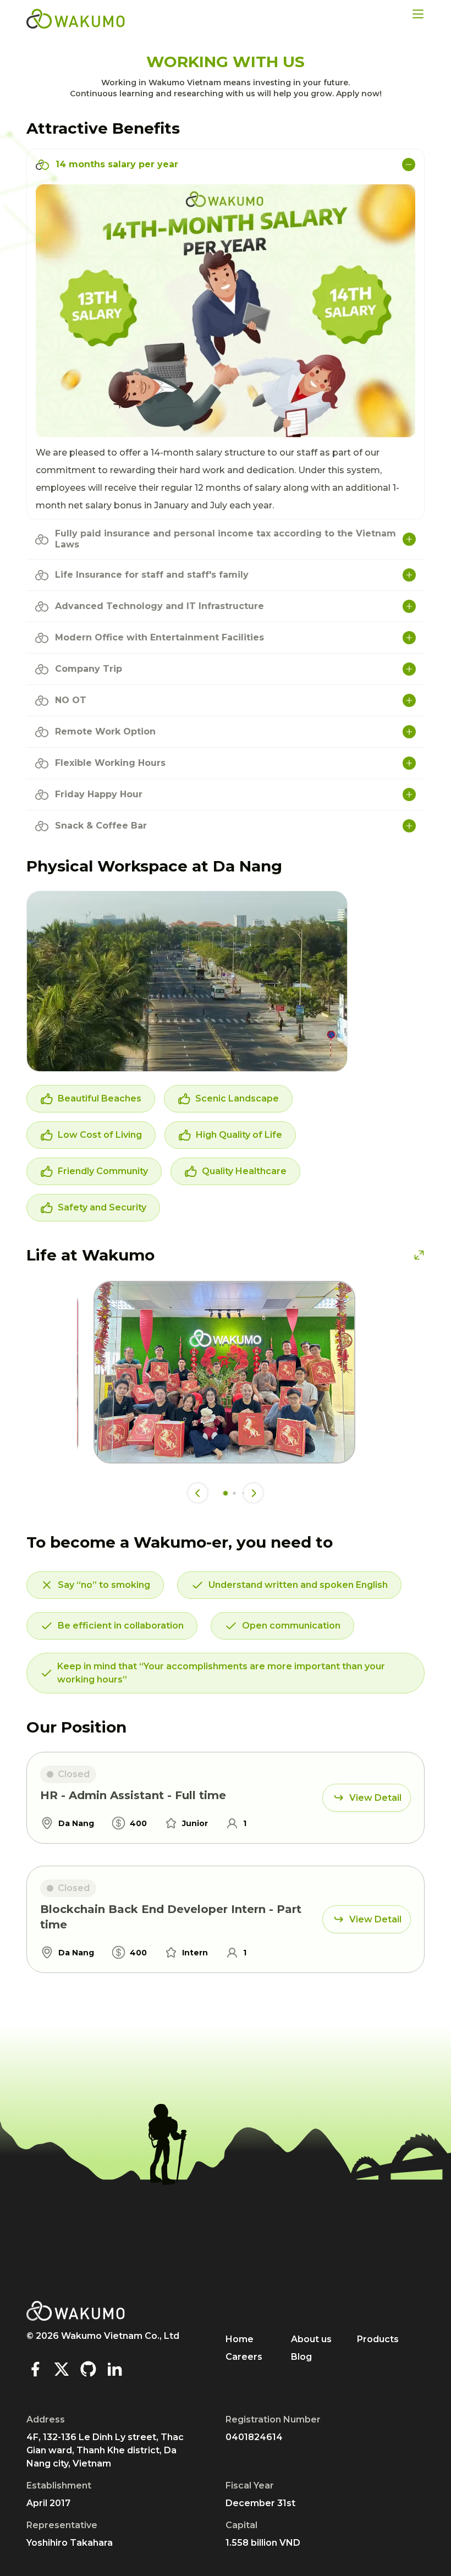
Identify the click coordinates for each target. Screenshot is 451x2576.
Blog (301, 2357)
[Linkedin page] (114, 2369)
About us (311, 2339)
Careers (244, 2357)
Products (378, 2339)
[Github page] (88, 2369)
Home (240, 2339)
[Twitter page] (62, 2369)
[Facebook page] (35, 2369)
